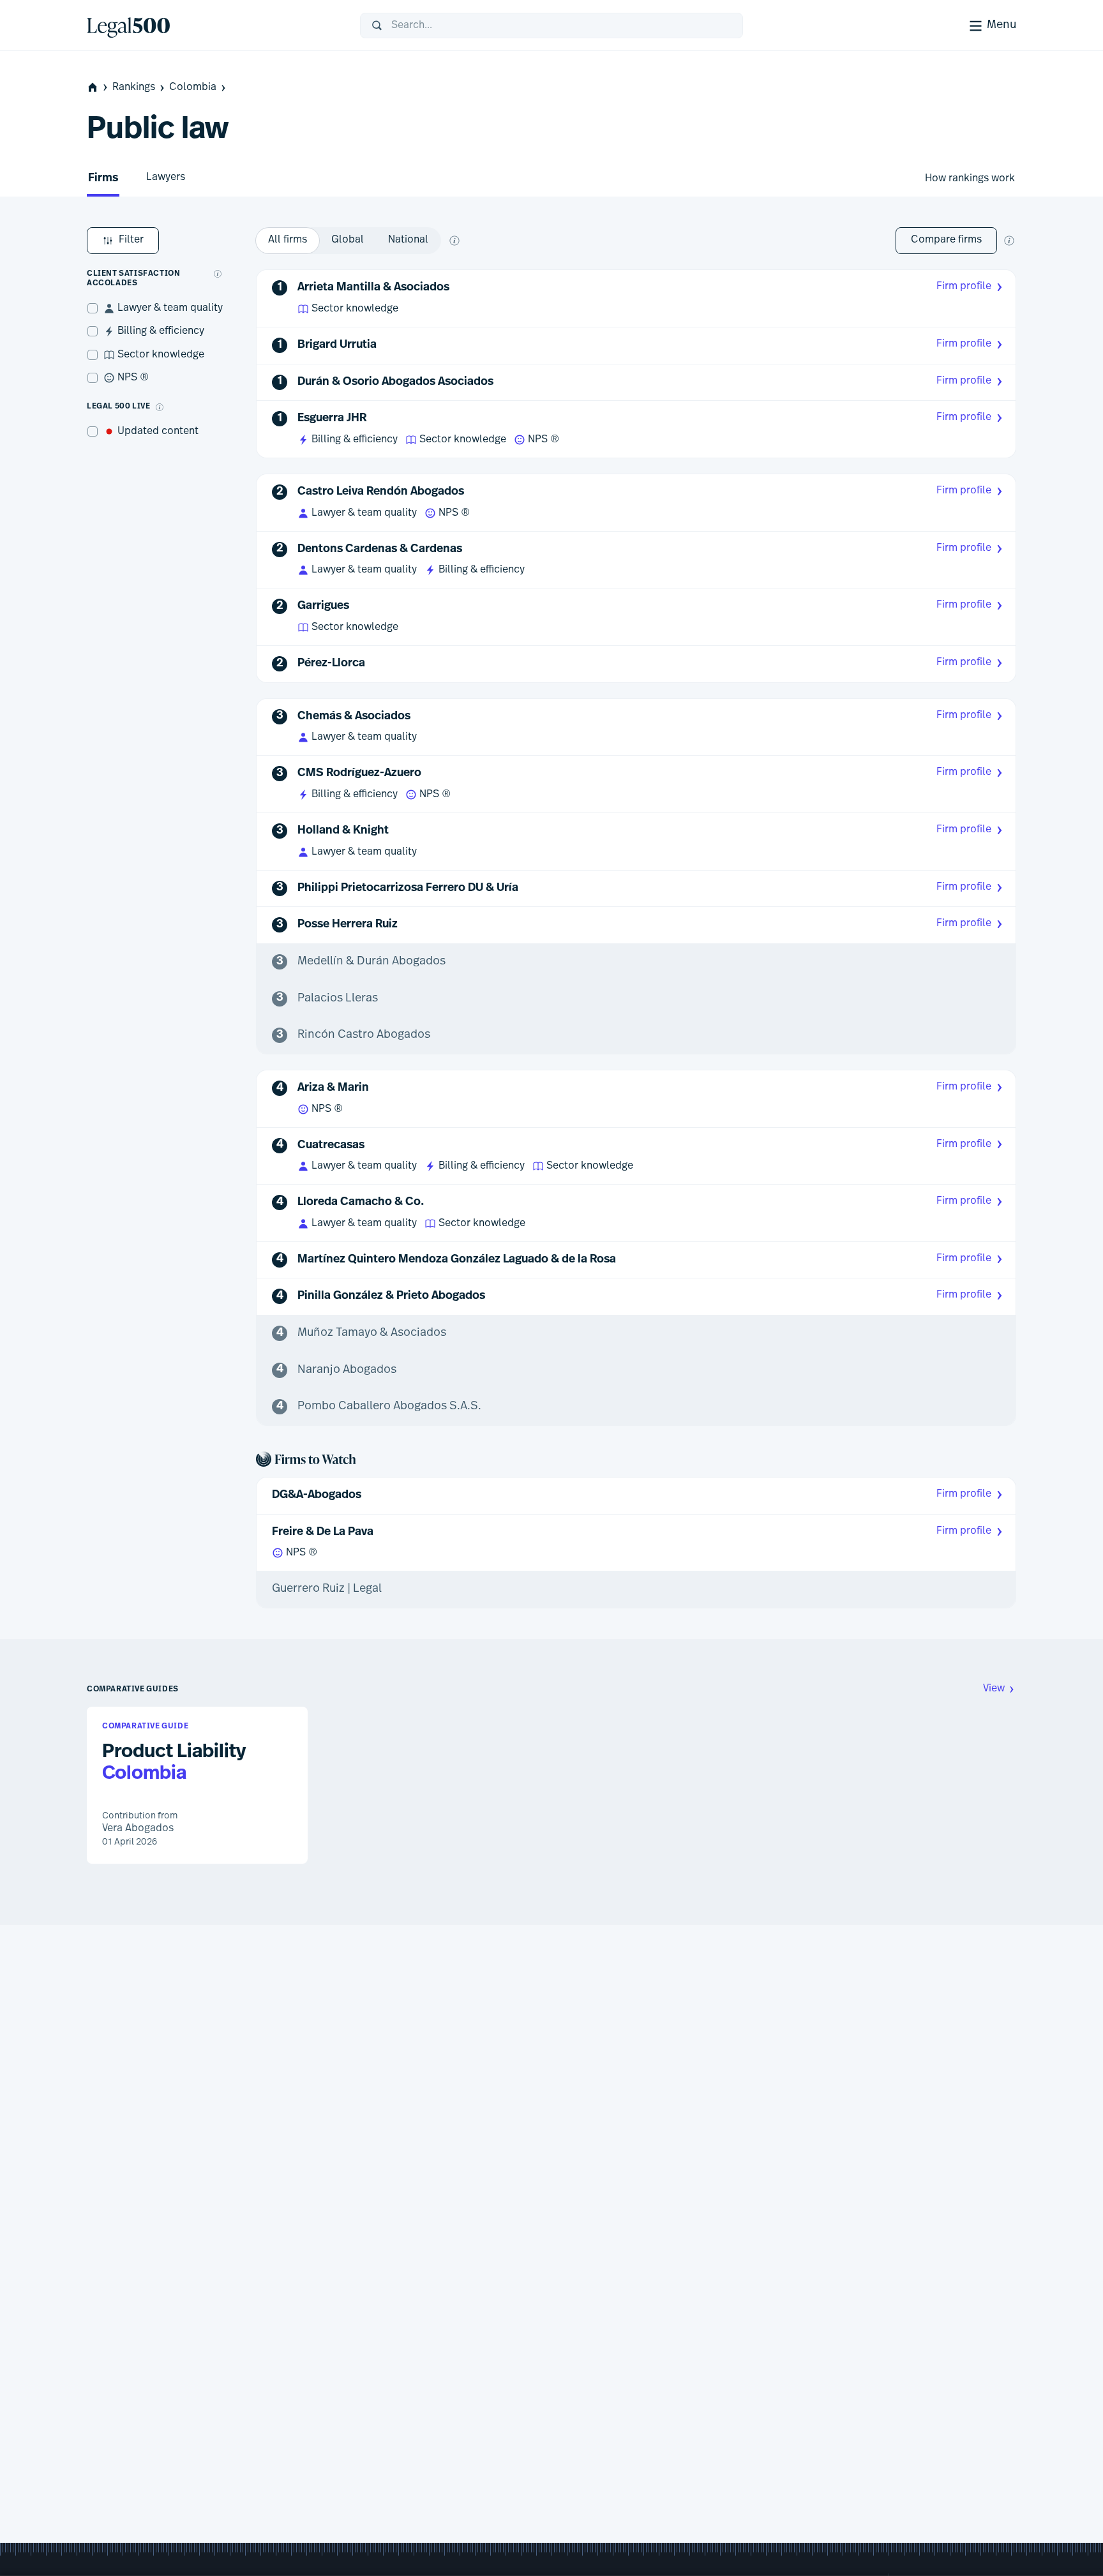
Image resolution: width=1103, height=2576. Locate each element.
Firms (103, 179)
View (994, 1689)
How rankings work (970, 179)
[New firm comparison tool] (1009, 241)
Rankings (134, 87)
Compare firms (946, 240)
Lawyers (166, 177)
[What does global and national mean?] (454, 241)
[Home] (213, 26)
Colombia (193, 87)
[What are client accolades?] (218, 274)
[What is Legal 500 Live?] (160, 407)
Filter (131, 240)
